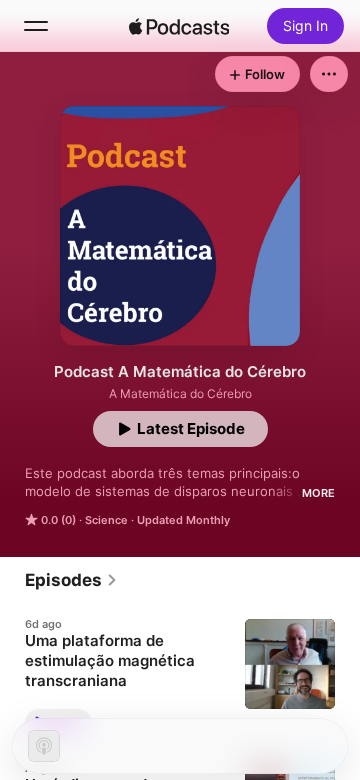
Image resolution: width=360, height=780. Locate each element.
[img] (179, 26)
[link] (71, 580)
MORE (318, 493)
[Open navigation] (36, 26)
